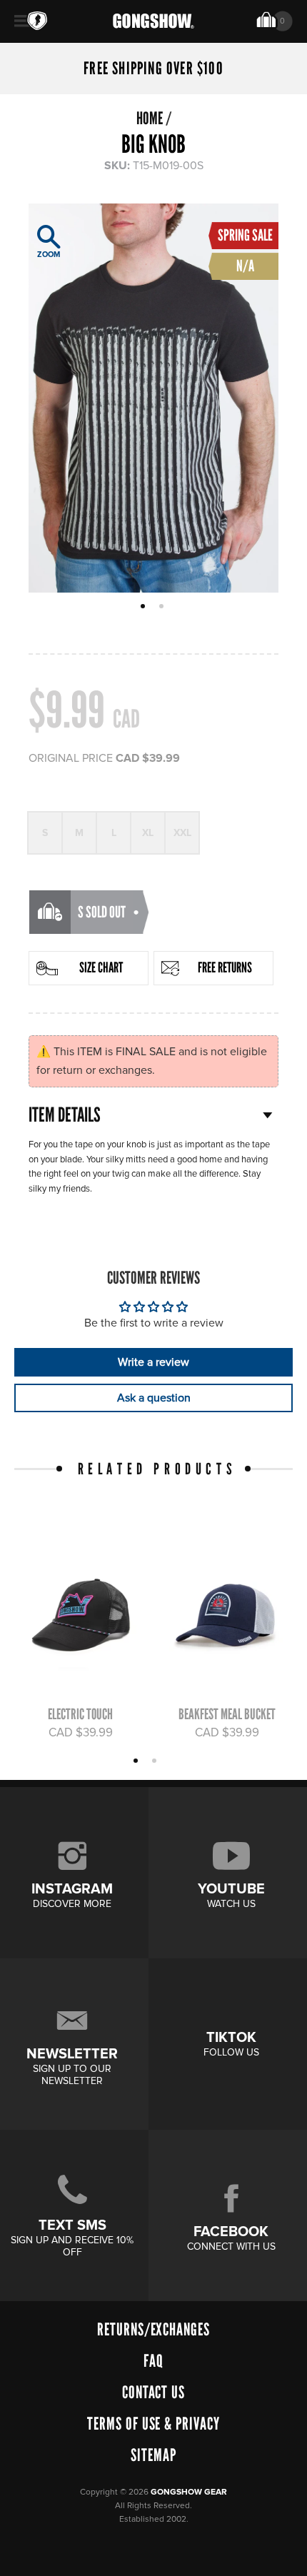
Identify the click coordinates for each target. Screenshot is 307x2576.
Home (150, 118)
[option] (153, 398)
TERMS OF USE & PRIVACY (153, 2424)
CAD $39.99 (81, 1733)
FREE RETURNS (225, 967)
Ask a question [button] (154, 1398)
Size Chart (101, 967)
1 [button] (145, 608)
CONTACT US (154, 2392)
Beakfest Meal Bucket (227, 1714)
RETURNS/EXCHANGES (153, 2329)
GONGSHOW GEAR (189, 2492)
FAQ (153, 2361)
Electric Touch (80, 1714)
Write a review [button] (153, 1362)
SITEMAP (153, 2455)
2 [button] (163, 608)
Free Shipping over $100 (153, 69)
